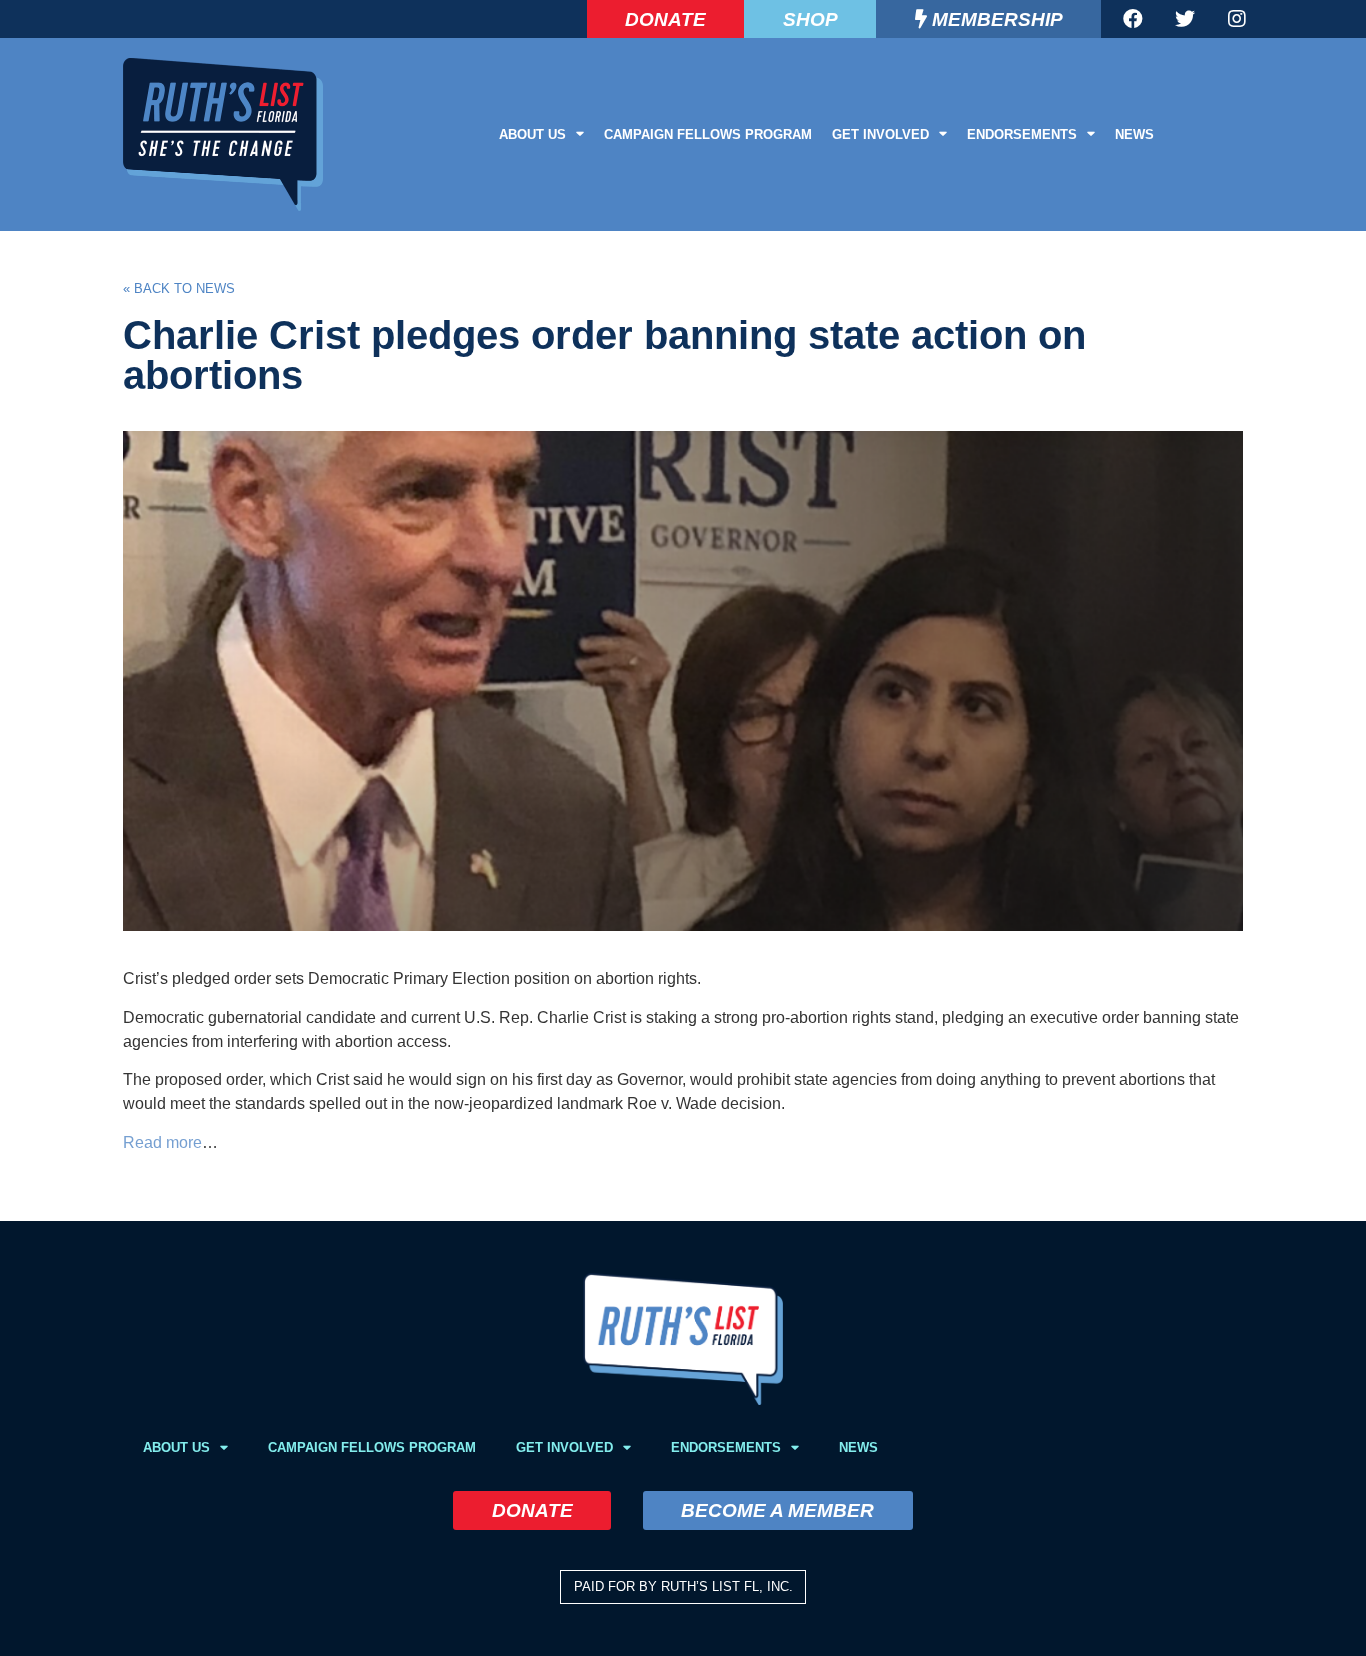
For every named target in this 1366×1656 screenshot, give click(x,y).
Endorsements (1022, 134)
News (1134, 134)
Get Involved (880, 134)
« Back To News (179, 288)
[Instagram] (1237, 19)
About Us (532, 134)
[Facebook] (1133, 19)
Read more (162, 1142)
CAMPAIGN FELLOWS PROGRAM (708, 134)
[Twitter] (1185, 19)
